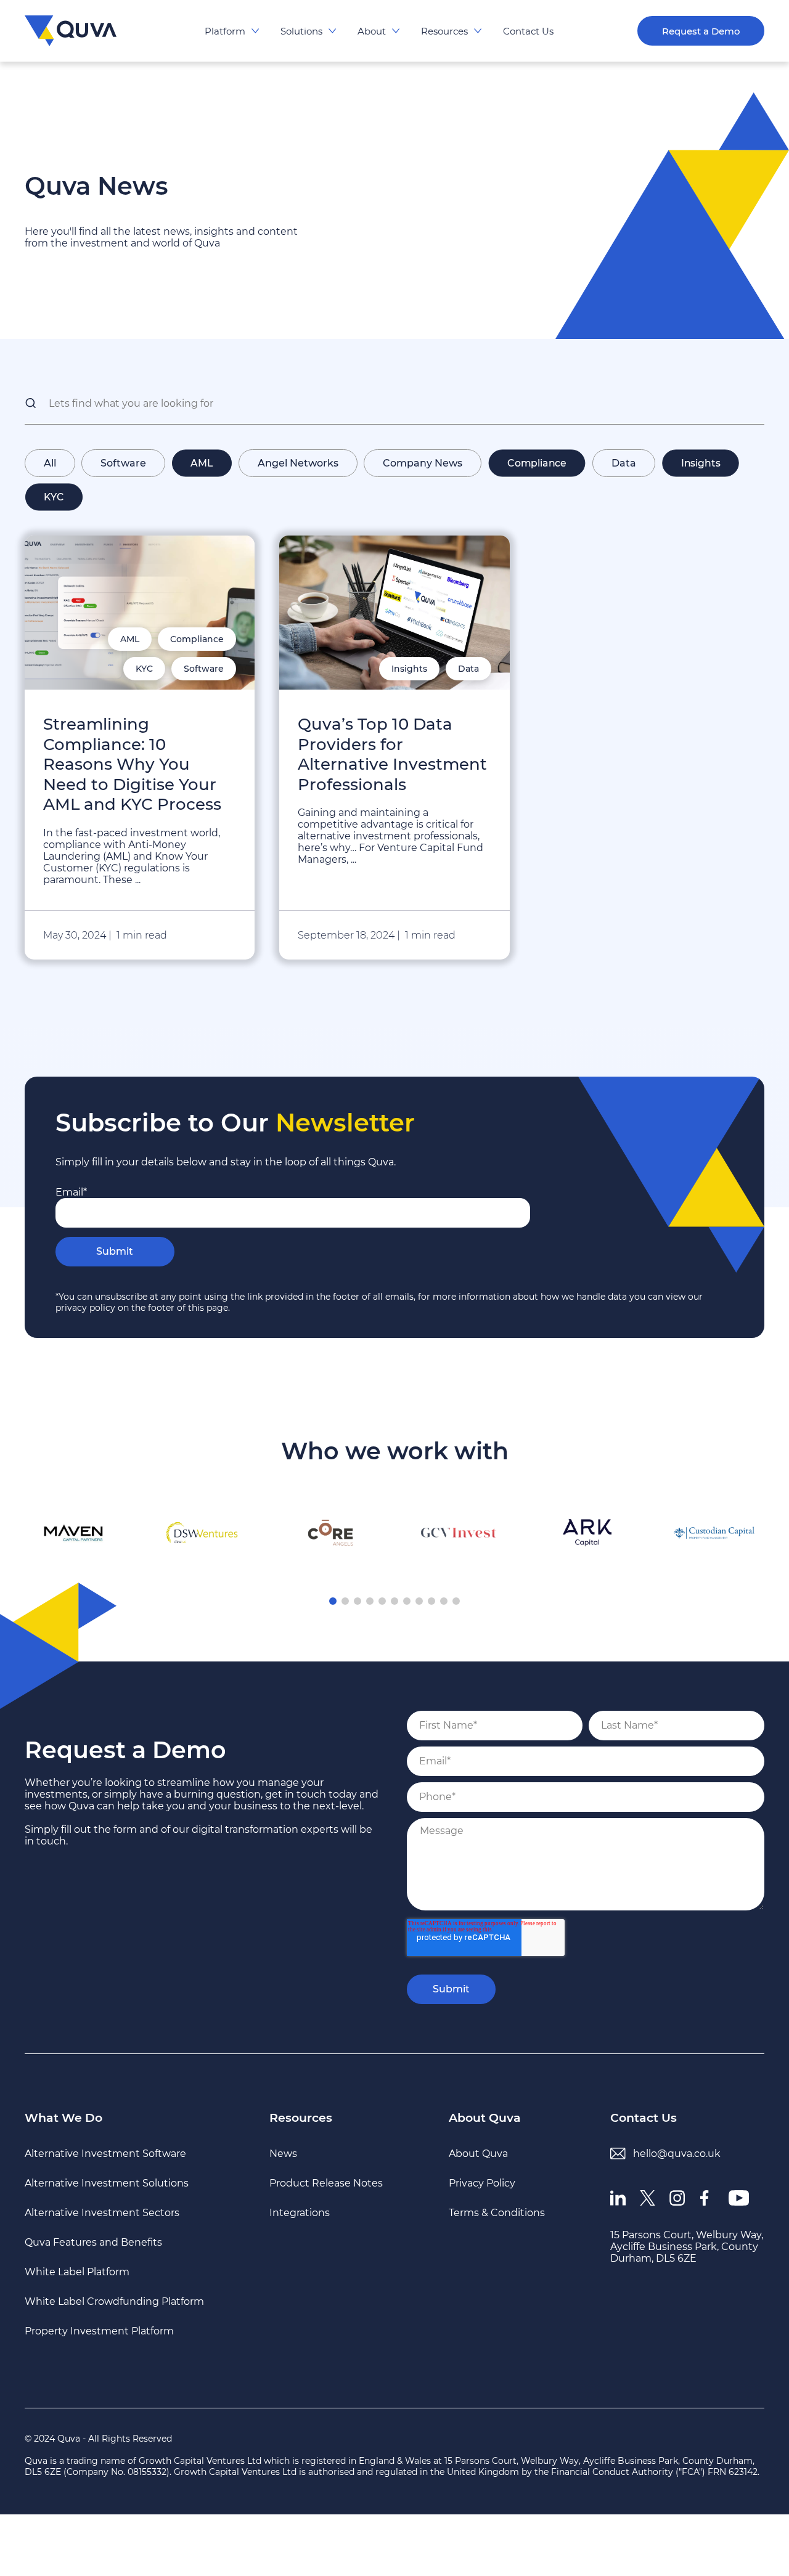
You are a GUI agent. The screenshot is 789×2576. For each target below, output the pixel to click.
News (283, 2154)
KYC (54, 497)
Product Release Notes (326, 2183)
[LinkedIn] (625, 2205)
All (50, 463)
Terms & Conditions (497, 2213)
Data (624, 463)
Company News (423, 463)
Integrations (300, 2213)
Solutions (301, 31)
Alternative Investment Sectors (102, 2213)
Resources (444, 31)
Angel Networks (298, 463)
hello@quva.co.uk (677, 2154)
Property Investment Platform (99, 2331)
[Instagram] (684, 2205)
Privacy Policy (482, 2183)
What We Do (63, 2118)
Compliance (537, 463)
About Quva (485, 2118)
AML (202, 463)
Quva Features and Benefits (93, 2242)
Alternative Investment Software (105, 2154)
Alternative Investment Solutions (107, 2183)
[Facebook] (714, 2205)
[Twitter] (655, 2205)
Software (123, 463)
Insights (701, 463)
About (372, 31)
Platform (225, 31)
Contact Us (528, 31)
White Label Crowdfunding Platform (114, 2301)
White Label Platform (77, 2272)
